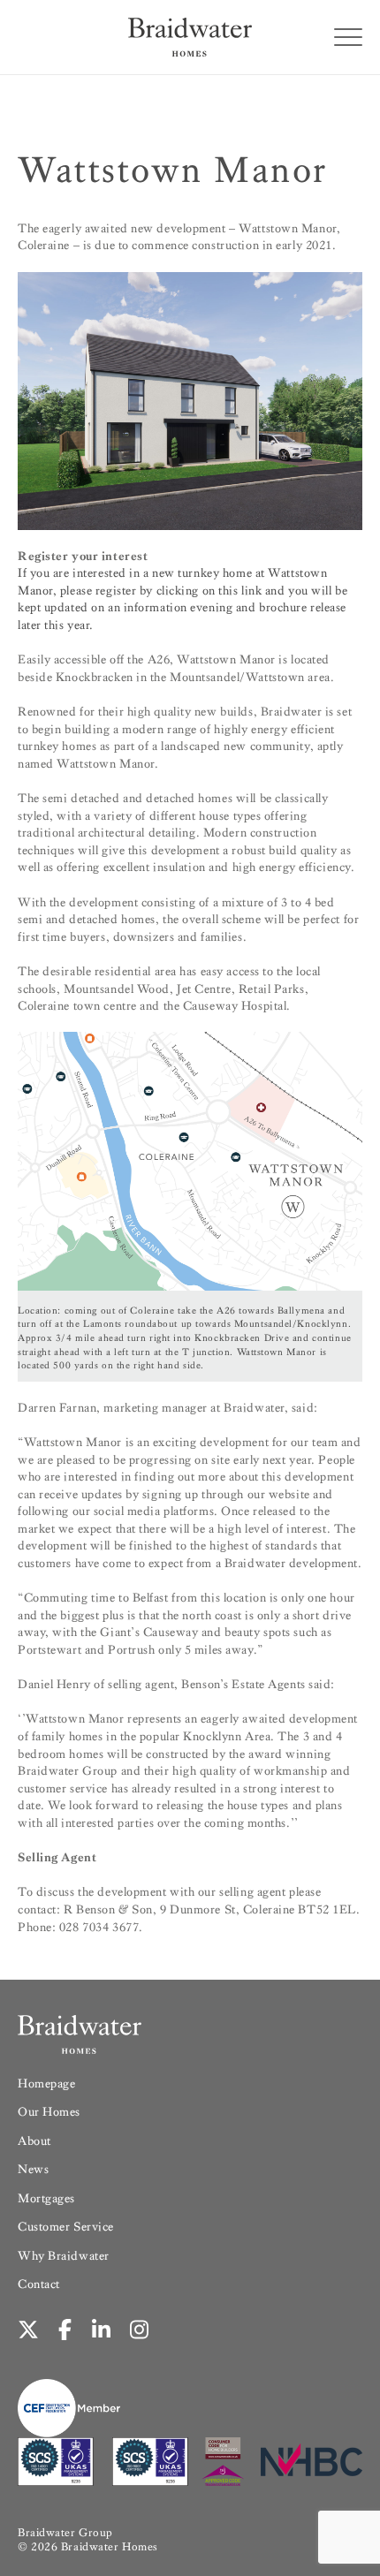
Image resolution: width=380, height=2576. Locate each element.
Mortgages (46, 2198)
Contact (39, 2284)
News (33, 2169)
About (34, 2141)
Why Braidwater (64, 2256)
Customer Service (66, 2227)
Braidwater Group (65, 2532)
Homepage (46, 2084)
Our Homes (49, 2112)
